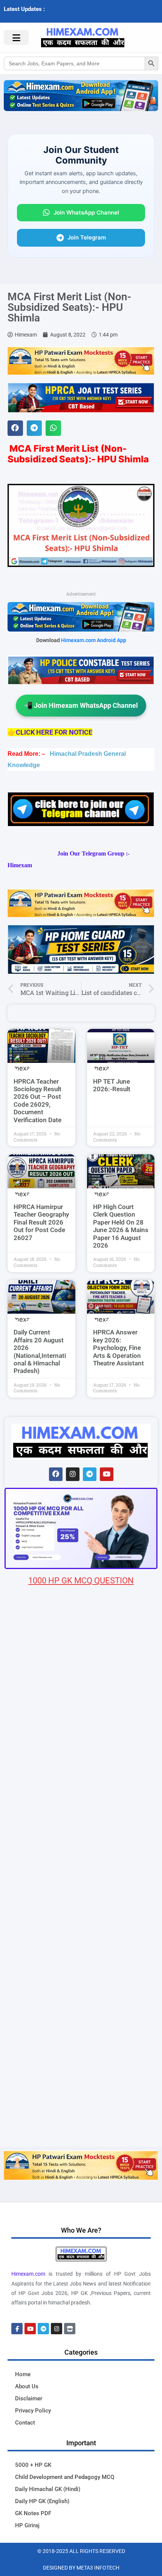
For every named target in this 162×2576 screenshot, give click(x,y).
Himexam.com (28, 2274)
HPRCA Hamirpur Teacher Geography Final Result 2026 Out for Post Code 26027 (41, 1222)
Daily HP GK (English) (42, 2501)
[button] (15, 428)
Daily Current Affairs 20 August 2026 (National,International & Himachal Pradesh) (40, 1351)
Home (23, 2374)
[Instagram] (73, 1474)
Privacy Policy (33, 2411)
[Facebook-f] (17, 2329)
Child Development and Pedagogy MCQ (65, 2477)
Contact (25, 2423)
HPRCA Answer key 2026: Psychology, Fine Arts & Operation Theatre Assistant (118, 1348)
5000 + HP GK (33, 2465)
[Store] (70, 2329)
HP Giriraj (27, 2525)
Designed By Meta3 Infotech (81, 2568)
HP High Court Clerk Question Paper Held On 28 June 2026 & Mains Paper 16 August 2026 (121, 1226)
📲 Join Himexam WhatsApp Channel (81, 705)
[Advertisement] (81, 2061)
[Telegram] (90, 1474)
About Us (27, 2386)
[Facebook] (56, 1474)
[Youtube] (107, 1474)
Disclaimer (29, 2398)
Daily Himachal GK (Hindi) (48, 2489)
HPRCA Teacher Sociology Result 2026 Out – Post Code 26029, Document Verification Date (37, 1101)
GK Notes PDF (33, 2513)
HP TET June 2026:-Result (112, 1085)
